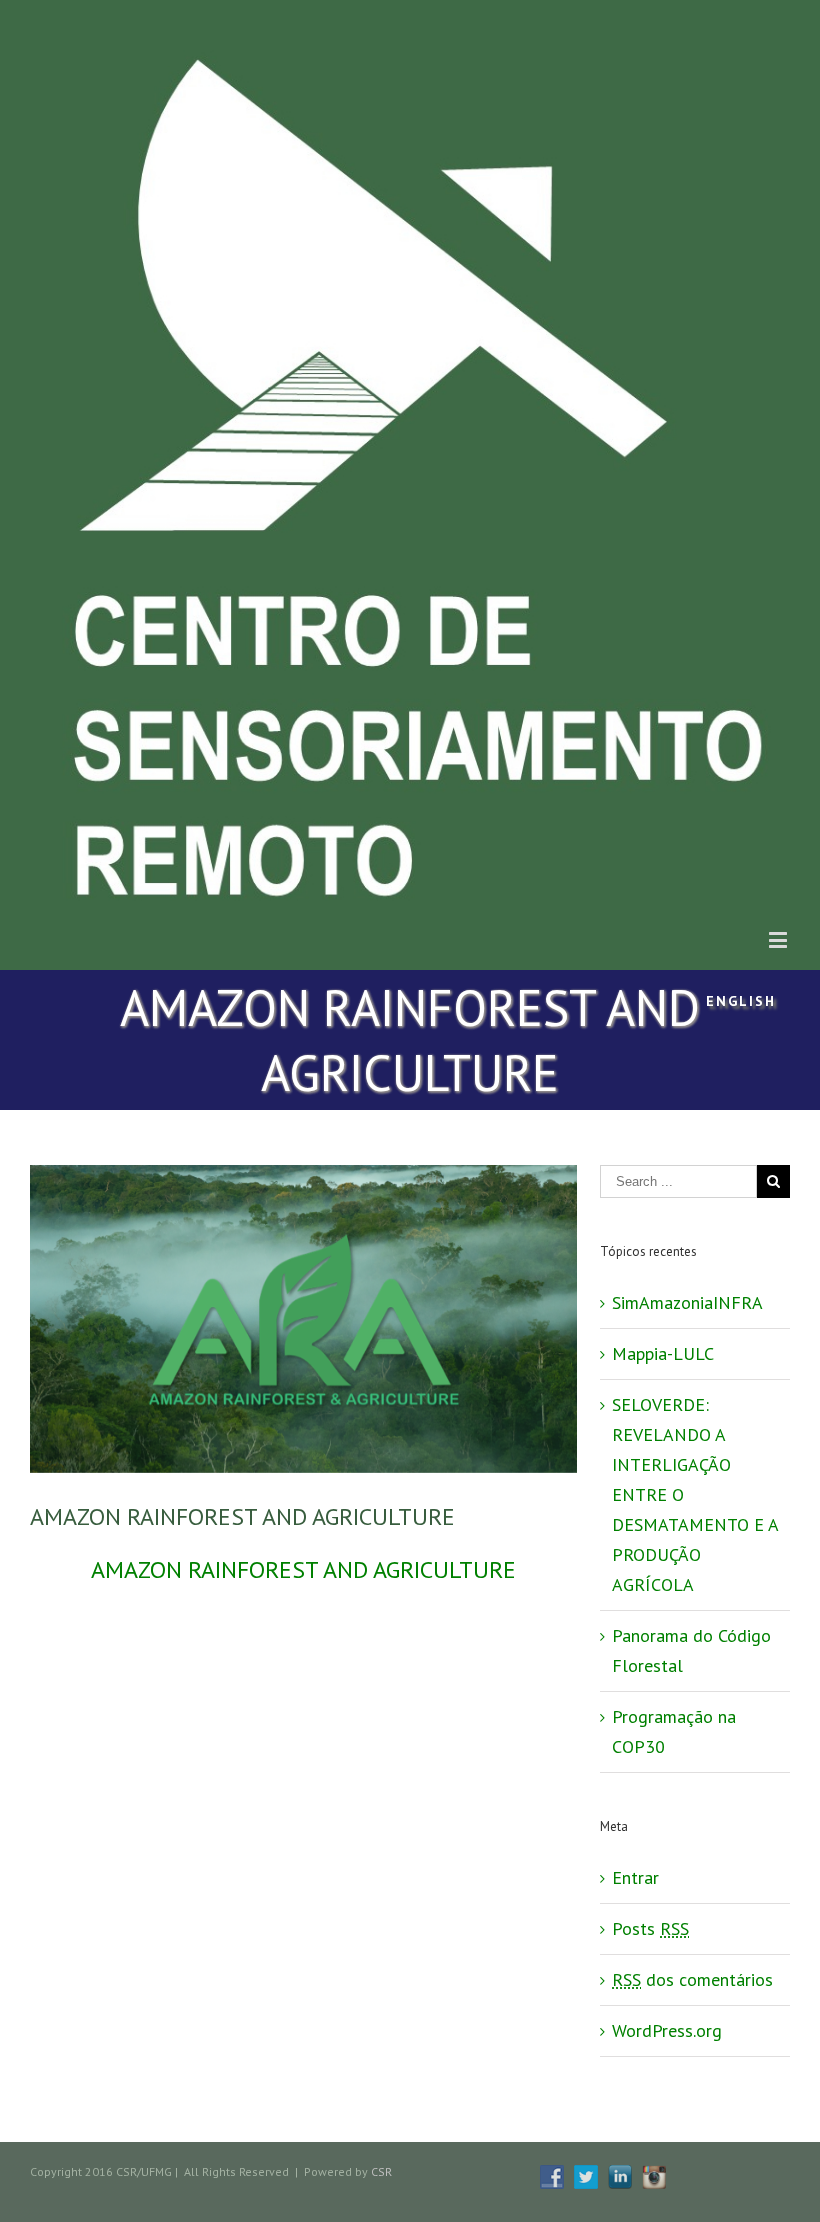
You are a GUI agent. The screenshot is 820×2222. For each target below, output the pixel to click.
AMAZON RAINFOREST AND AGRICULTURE (303, 1569)
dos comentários (692, 1979)
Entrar (635, 1877)
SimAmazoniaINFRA (687, 1302)
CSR (381, 2171)
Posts (650, 1928)
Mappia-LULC (663, 1353)
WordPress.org (667, 2030)
